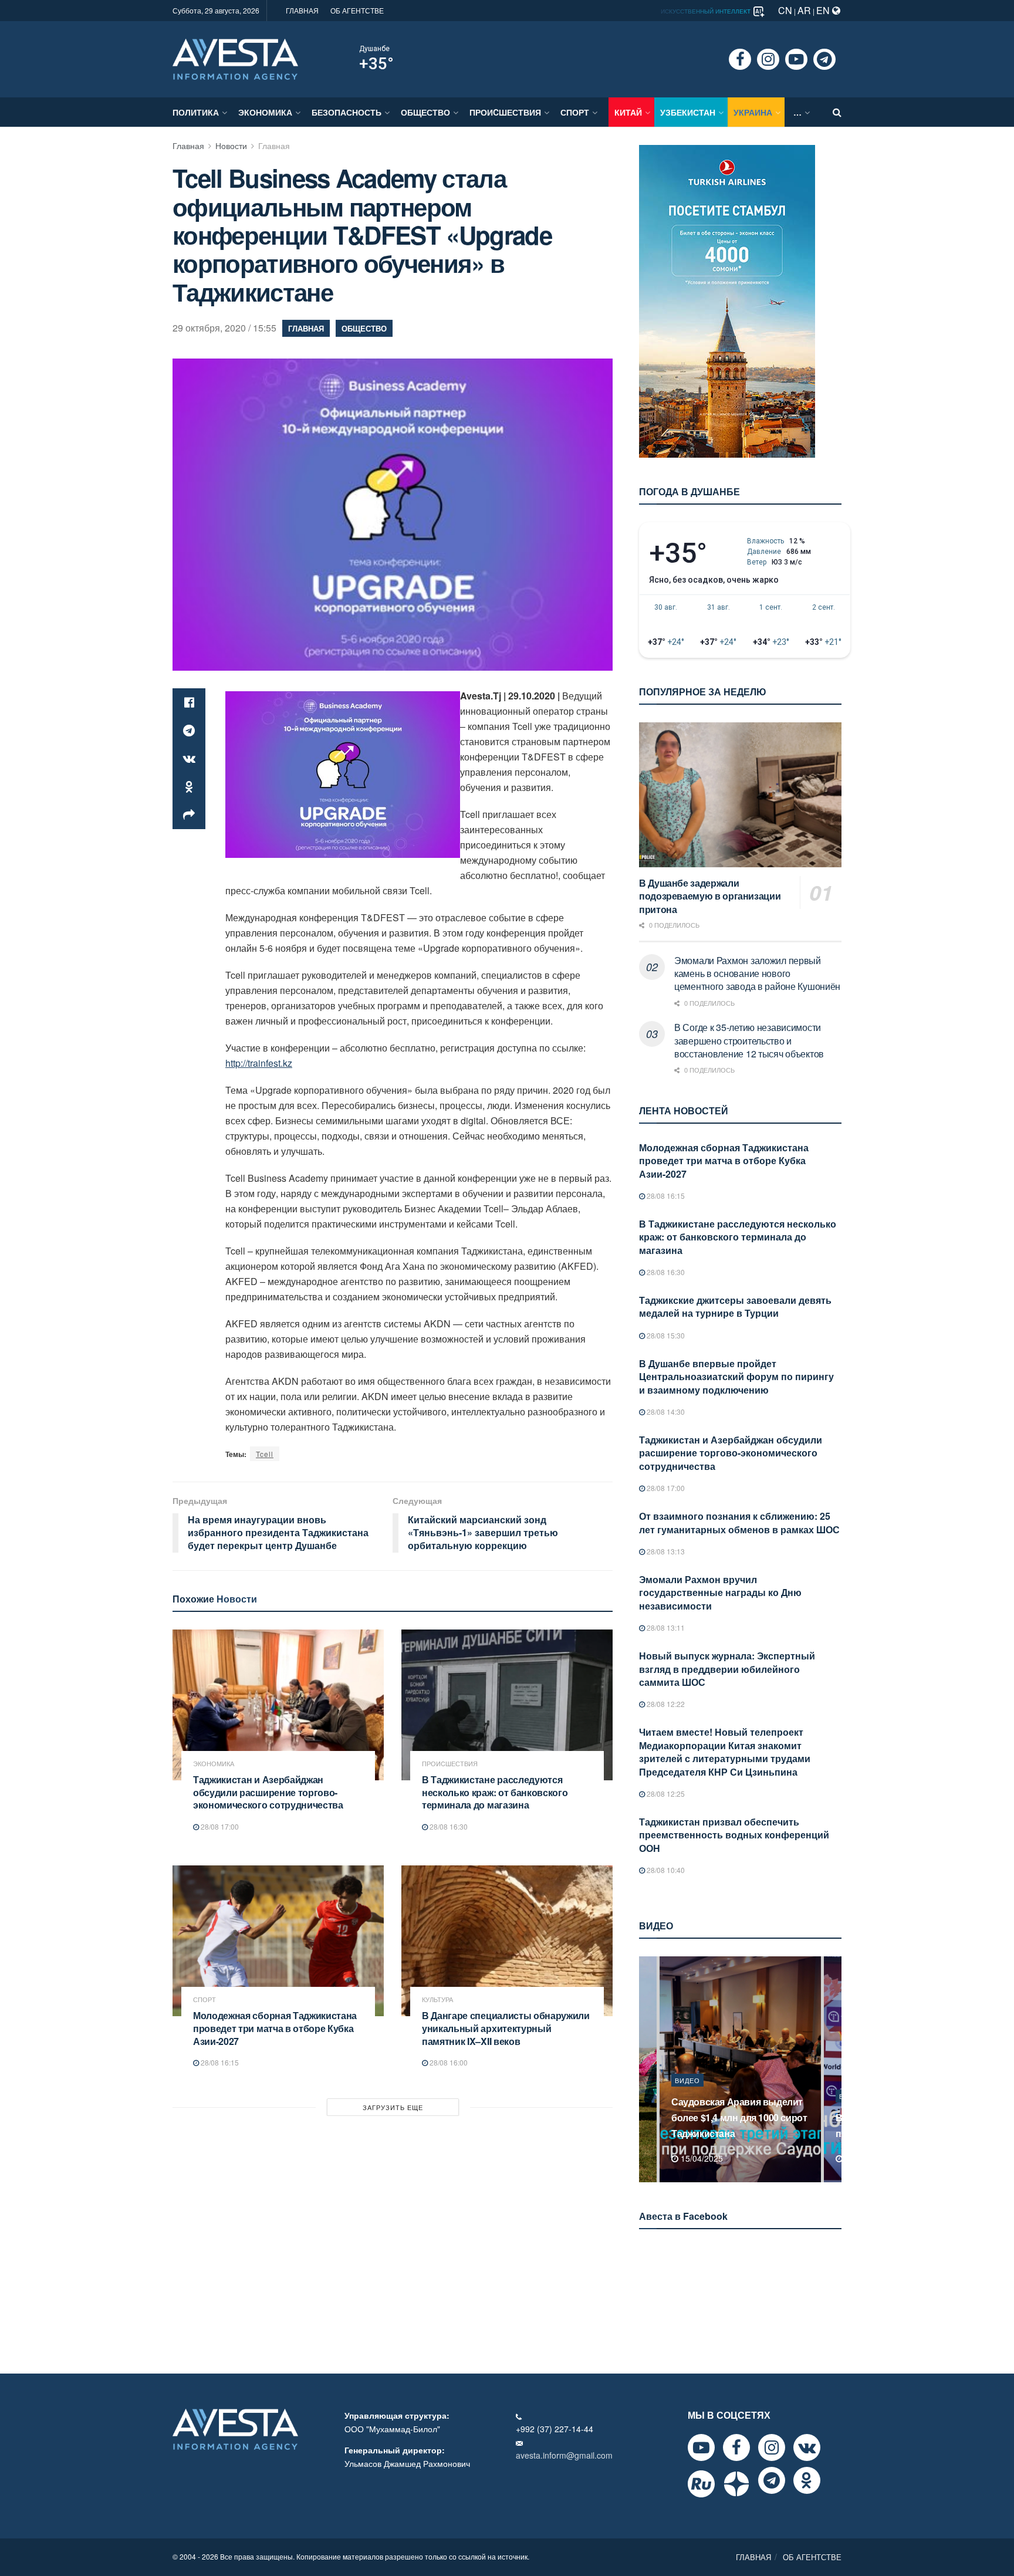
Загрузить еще (393, 2107)
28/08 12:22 (665, 1704)
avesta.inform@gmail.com (564, 2455)
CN (785, 10)
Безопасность (347, 112)
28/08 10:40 (665, 1870)
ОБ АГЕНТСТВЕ (357, 10)
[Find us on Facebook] (740, 59)
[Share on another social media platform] (189, 815)
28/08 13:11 (665, 1627)
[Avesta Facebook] (736, 2447)
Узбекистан (688, 112)
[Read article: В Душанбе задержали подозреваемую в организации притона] (740, 795)
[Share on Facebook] (189, 702)
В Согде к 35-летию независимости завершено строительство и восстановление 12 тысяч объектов (749, 1040)
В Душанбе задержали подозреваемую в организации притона (710, 896)
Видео (687, 2096)
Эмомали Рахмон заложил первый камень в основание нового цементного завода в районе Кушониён (757, 973)
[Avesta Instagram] (772, 2447)
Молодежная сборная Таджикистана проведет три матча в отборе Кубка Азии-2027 (275, 2028)
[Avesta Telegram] (772, 2480)
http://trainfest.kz (259, 1063)
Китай (628, 112)
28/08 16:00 (448, 2062)
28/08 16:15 (219, 2062)
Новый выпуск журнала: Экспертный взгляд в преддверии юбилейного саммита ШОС (727, 1669)
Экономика (265, 112)
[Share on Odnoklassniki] (189, 787)
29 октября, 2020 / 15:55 (224, 328)
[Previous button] (647, 2069)
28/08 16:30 (448, 1826)
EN (824, 10)
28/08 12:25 (665, 1794)
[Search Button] (837, 112)
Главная (188, 146)
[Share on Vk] (189, 759)
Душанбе (374, 49)
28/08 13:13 (665, 1551)
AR (804, 10)
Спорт (575, 112)
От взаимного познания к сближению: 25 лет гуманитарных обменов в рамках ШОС (739, 1522)
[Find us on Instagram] (768, 59)
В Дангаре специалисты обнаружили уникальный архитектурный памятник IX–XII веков (506, 2028)
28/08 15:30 (665, 1335)
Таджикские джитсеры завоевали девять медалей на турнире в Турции (735, 1306)
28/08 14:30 (665, 1412)
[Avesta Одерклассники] (807, 2480)
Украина (753, 112)
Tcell (265, 1454)
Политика (196, 112)
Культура (437, 1999)
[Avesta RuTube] (701, 2484)
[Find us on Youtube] (796, 59)
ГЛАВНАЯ (302, 10)
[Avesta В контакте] (807, 2447)
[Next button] (834, 2069)
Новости (231, 146)
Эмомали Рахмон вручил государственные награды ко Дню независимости (720, 1593)
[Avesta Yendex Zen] (736, 2484)
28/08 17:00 (219, 1826)
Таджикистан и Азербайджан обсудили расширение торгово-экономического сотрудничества (268, 1792)
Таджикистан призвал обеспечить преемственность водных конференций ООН (734, 1835)
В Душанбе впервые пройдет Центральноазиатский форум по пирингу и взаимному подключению (736, 1377)
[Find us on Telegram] (824, 59)
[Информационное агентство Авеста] (235, 58)
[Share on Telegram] (189, 731)
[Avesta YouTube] (701, 2447)
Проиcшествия (505, 112)
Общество (425, 112)
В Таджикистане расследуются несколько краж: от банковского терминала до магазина (495, 1792)
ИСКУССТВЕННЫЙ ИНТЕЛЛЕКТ (707, 11)
